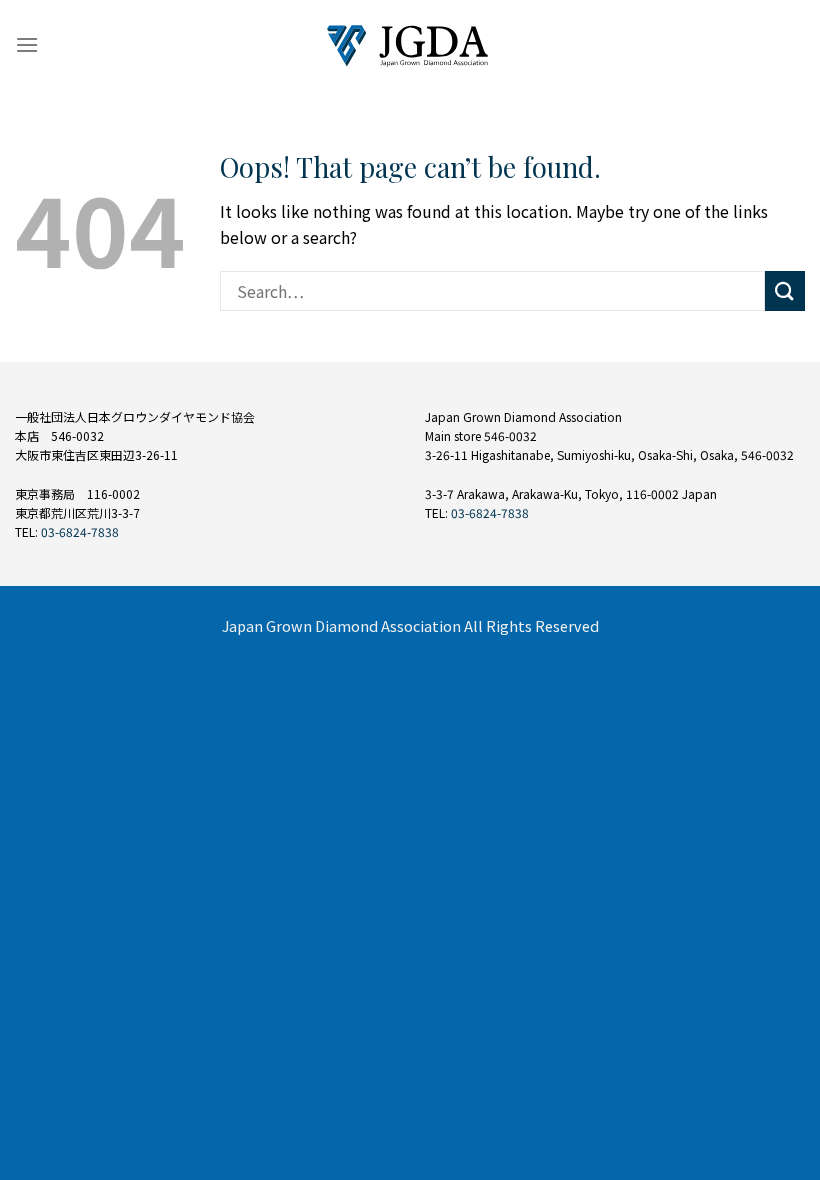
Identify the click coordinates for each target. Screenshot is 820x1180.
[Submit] (785, 290)
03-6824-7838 (80, 531)
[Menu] (27, 44)
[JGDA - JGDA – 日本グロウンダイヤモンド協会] (410, 45)
